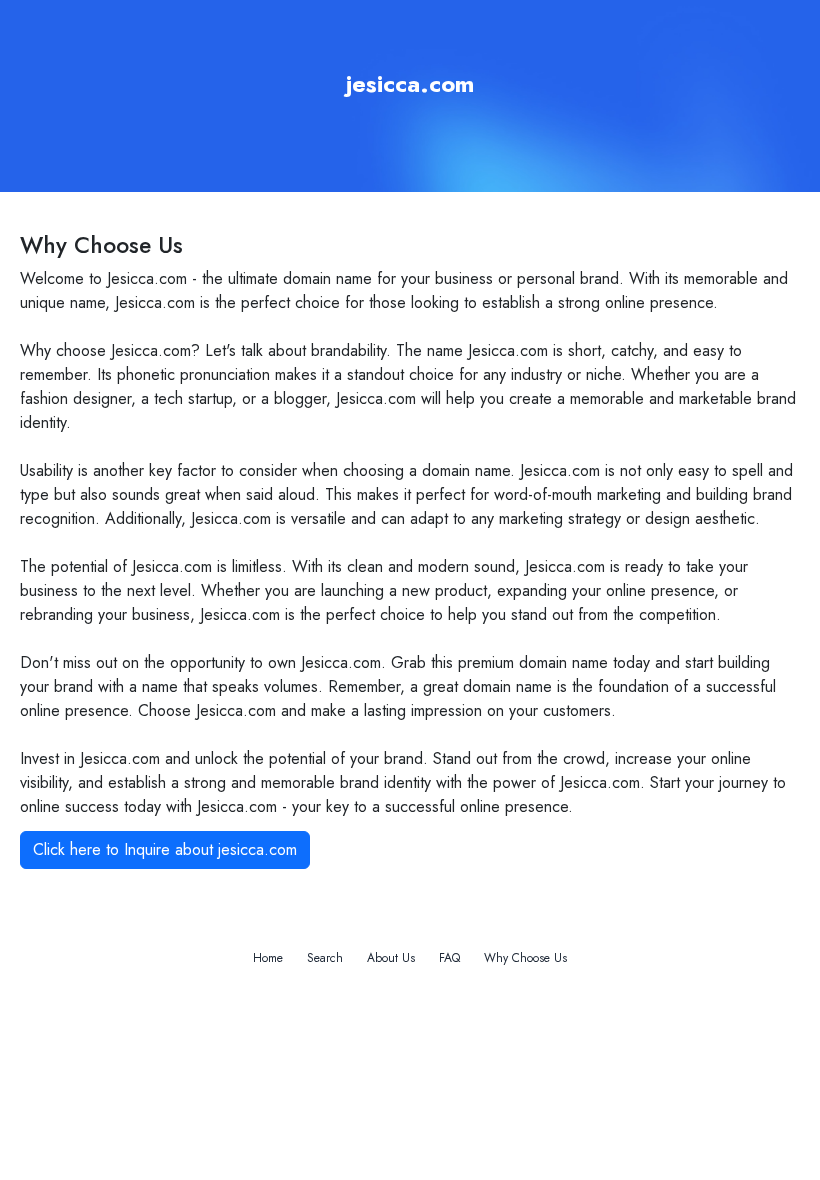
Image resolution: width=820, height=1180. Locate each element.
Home (268, 958)
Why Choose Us (525, 958)
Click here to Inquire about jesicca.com (165, 849)
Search (325, 958)
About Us (391, 958)
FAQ (449, 958)
